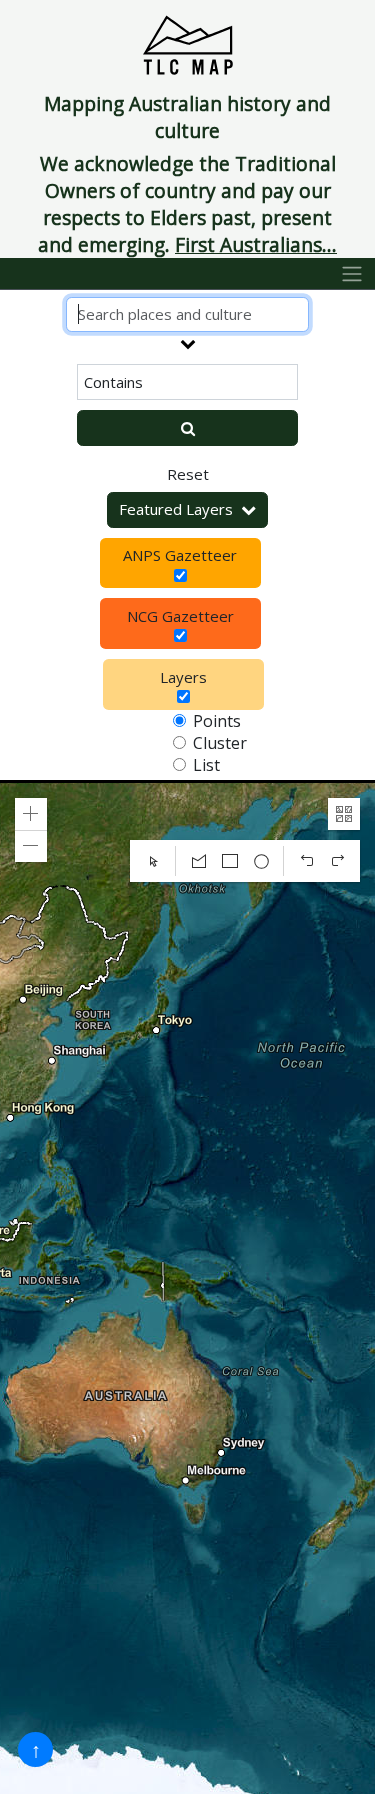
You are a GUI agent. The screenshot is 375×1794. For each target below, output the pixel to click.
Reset (188, 474)
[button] (31, 814)
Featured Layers (176, 509)
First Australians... (256, 244)
